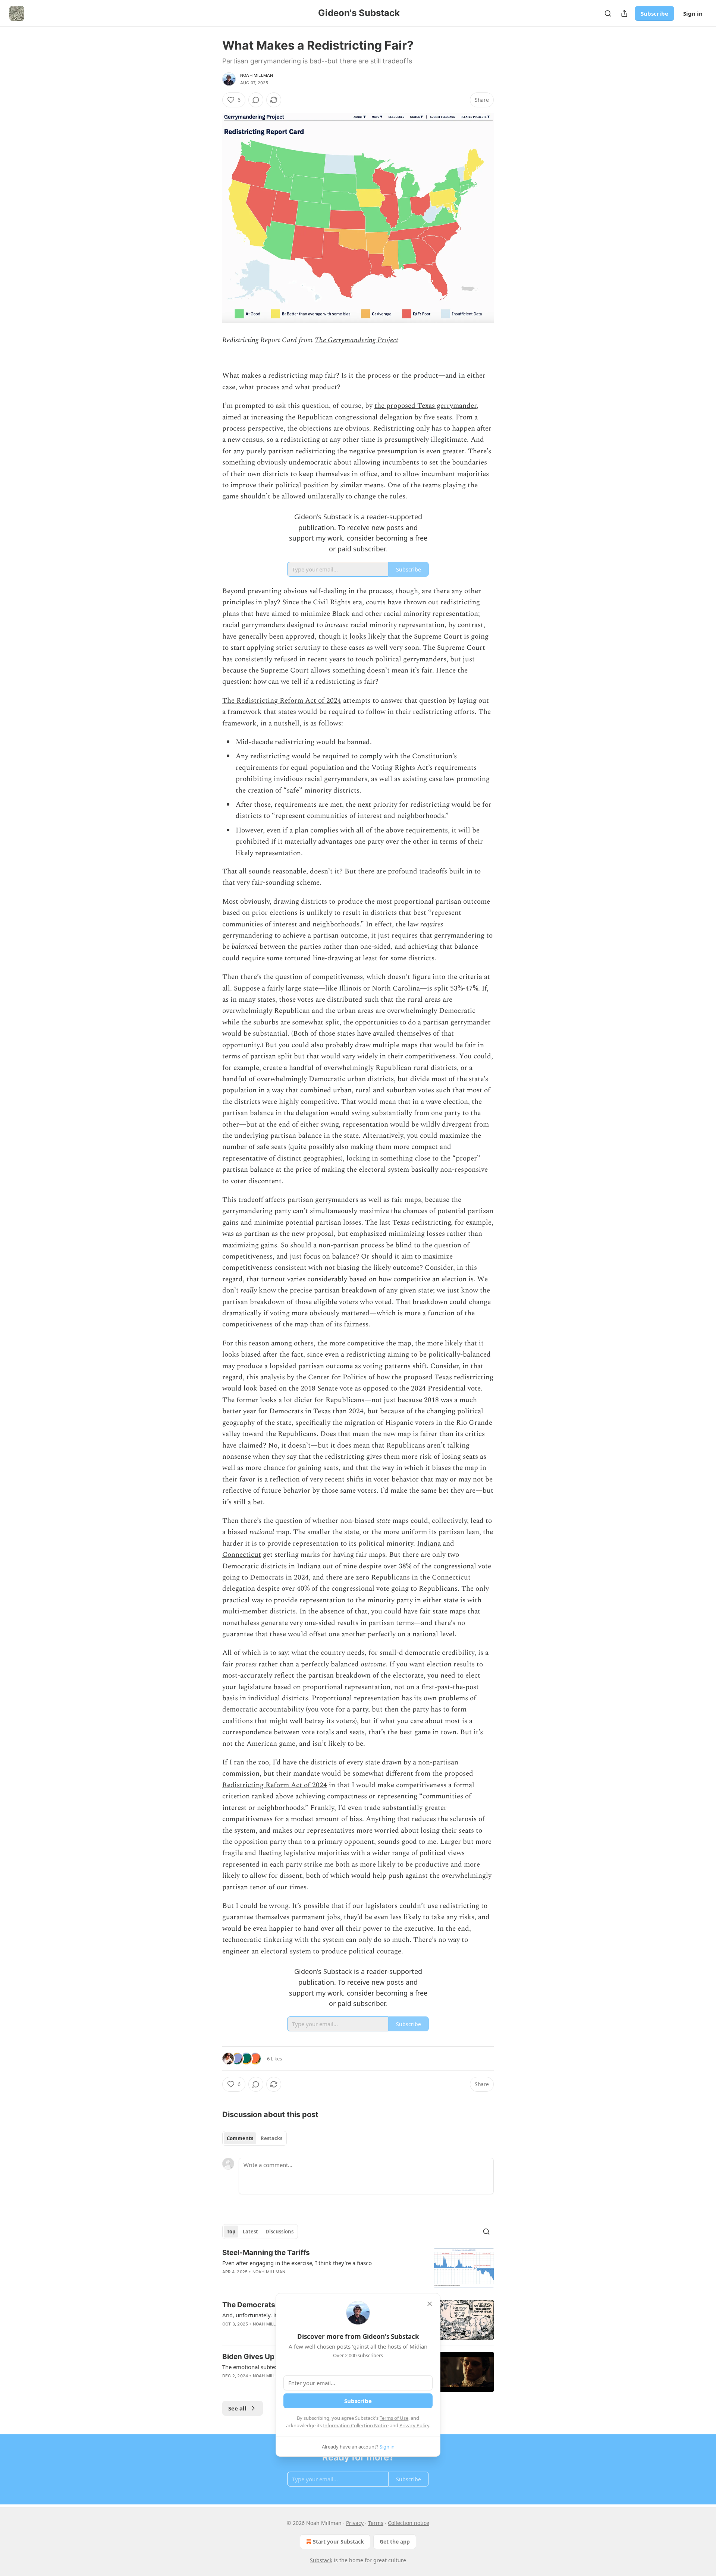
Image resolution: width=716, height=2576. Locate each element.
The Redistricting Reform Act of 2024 (282, 701)
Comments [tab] (240, 2138)
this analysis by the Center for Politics (307, 1377)
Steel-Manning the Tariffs (266, 2253)
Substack (321, 2560)
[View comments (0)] (256, 100)
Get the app (395, 2542)
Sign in (693, 13)
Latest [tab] (250, 2232)
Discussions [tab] (280, 2232)
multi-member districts (259, 1611)
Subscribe (654, 13)
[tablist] (255, 2138)
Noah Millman (257, 75)
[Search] (608, 13)
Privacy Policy (414, 2425)
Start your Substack (338, 2542)
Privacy (355, 2523)
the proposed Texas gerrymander (425, 406)
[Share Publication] (624, 13)
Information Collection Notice (356, 2425)
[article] (358, 2268)
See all (237, 2408)
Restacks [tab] (271, 2138)
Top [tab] (231, 2232)
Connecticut (242, 1555)
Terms (376, 2523)
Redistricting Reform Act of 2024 (275, 1785)
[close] (430, 2304)
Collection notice (409, 2523)
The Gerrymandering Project (357, 340)
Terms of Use (394, 2418)
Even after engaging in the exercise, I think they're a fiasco (297, 2263)
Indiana (429, 1544)
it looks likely (364, 637)
